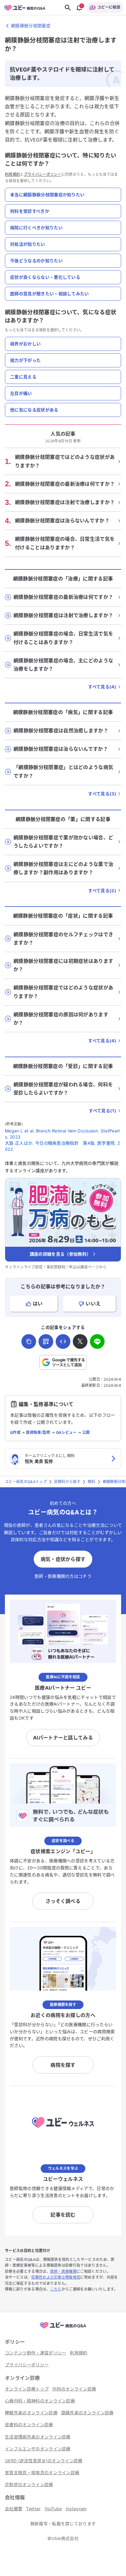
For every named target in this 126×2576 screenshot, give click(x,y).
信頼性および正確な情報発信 (56, 2277)
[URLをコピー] (29, 1341)
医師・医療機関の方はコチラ (63, 1576)
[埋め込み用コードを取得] (63, 1341)
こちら (56, 2289)
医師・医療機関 (63, 2271)
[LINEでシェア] (97, 1341)
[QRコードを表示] (46, 1341)
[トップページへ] (63, 2329)
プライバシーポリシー (43, 174)
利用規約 (12, 174)
